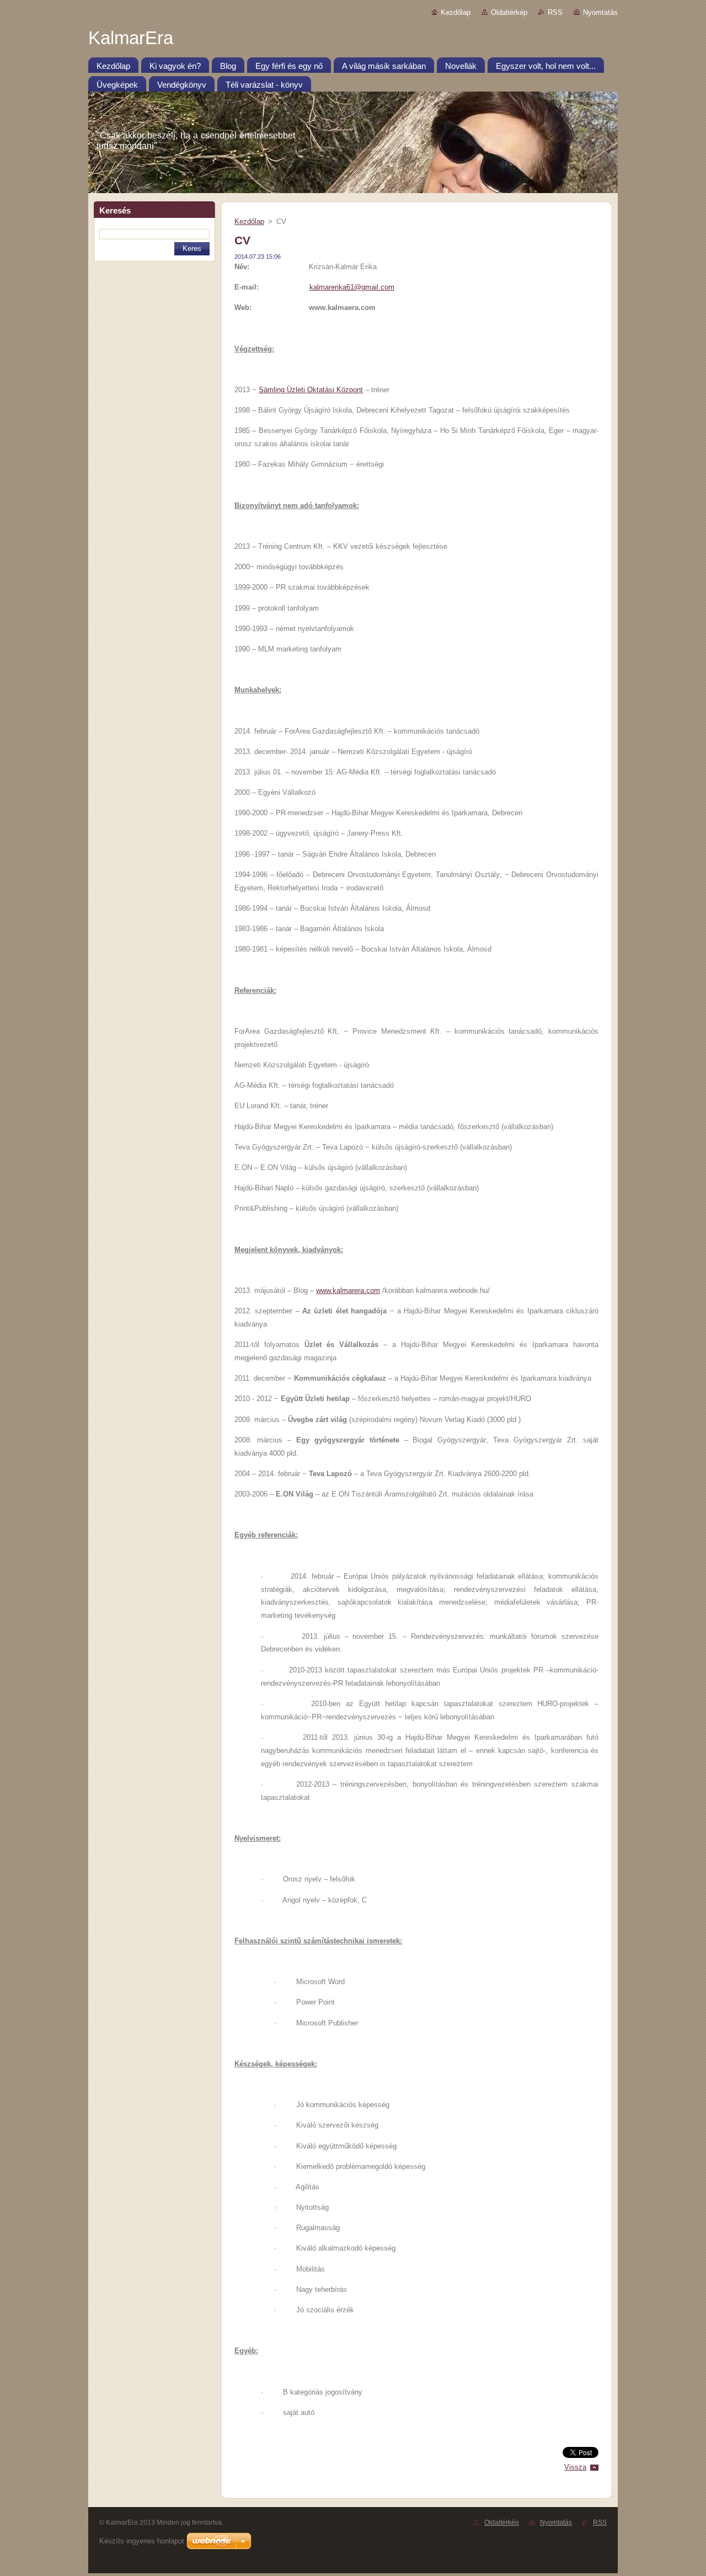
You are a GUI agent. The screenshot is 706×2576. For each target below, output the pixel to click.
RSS (555, 12)
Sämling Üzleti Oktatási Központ (311, 390)
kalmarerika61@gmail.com (352, 287)
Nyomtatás (600, 12)
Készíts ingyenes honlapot (142, 2541)
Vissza (575, 2467)
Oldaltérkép (509, 12)
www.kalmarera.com (348, 1290)
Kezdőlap (456, 12)
